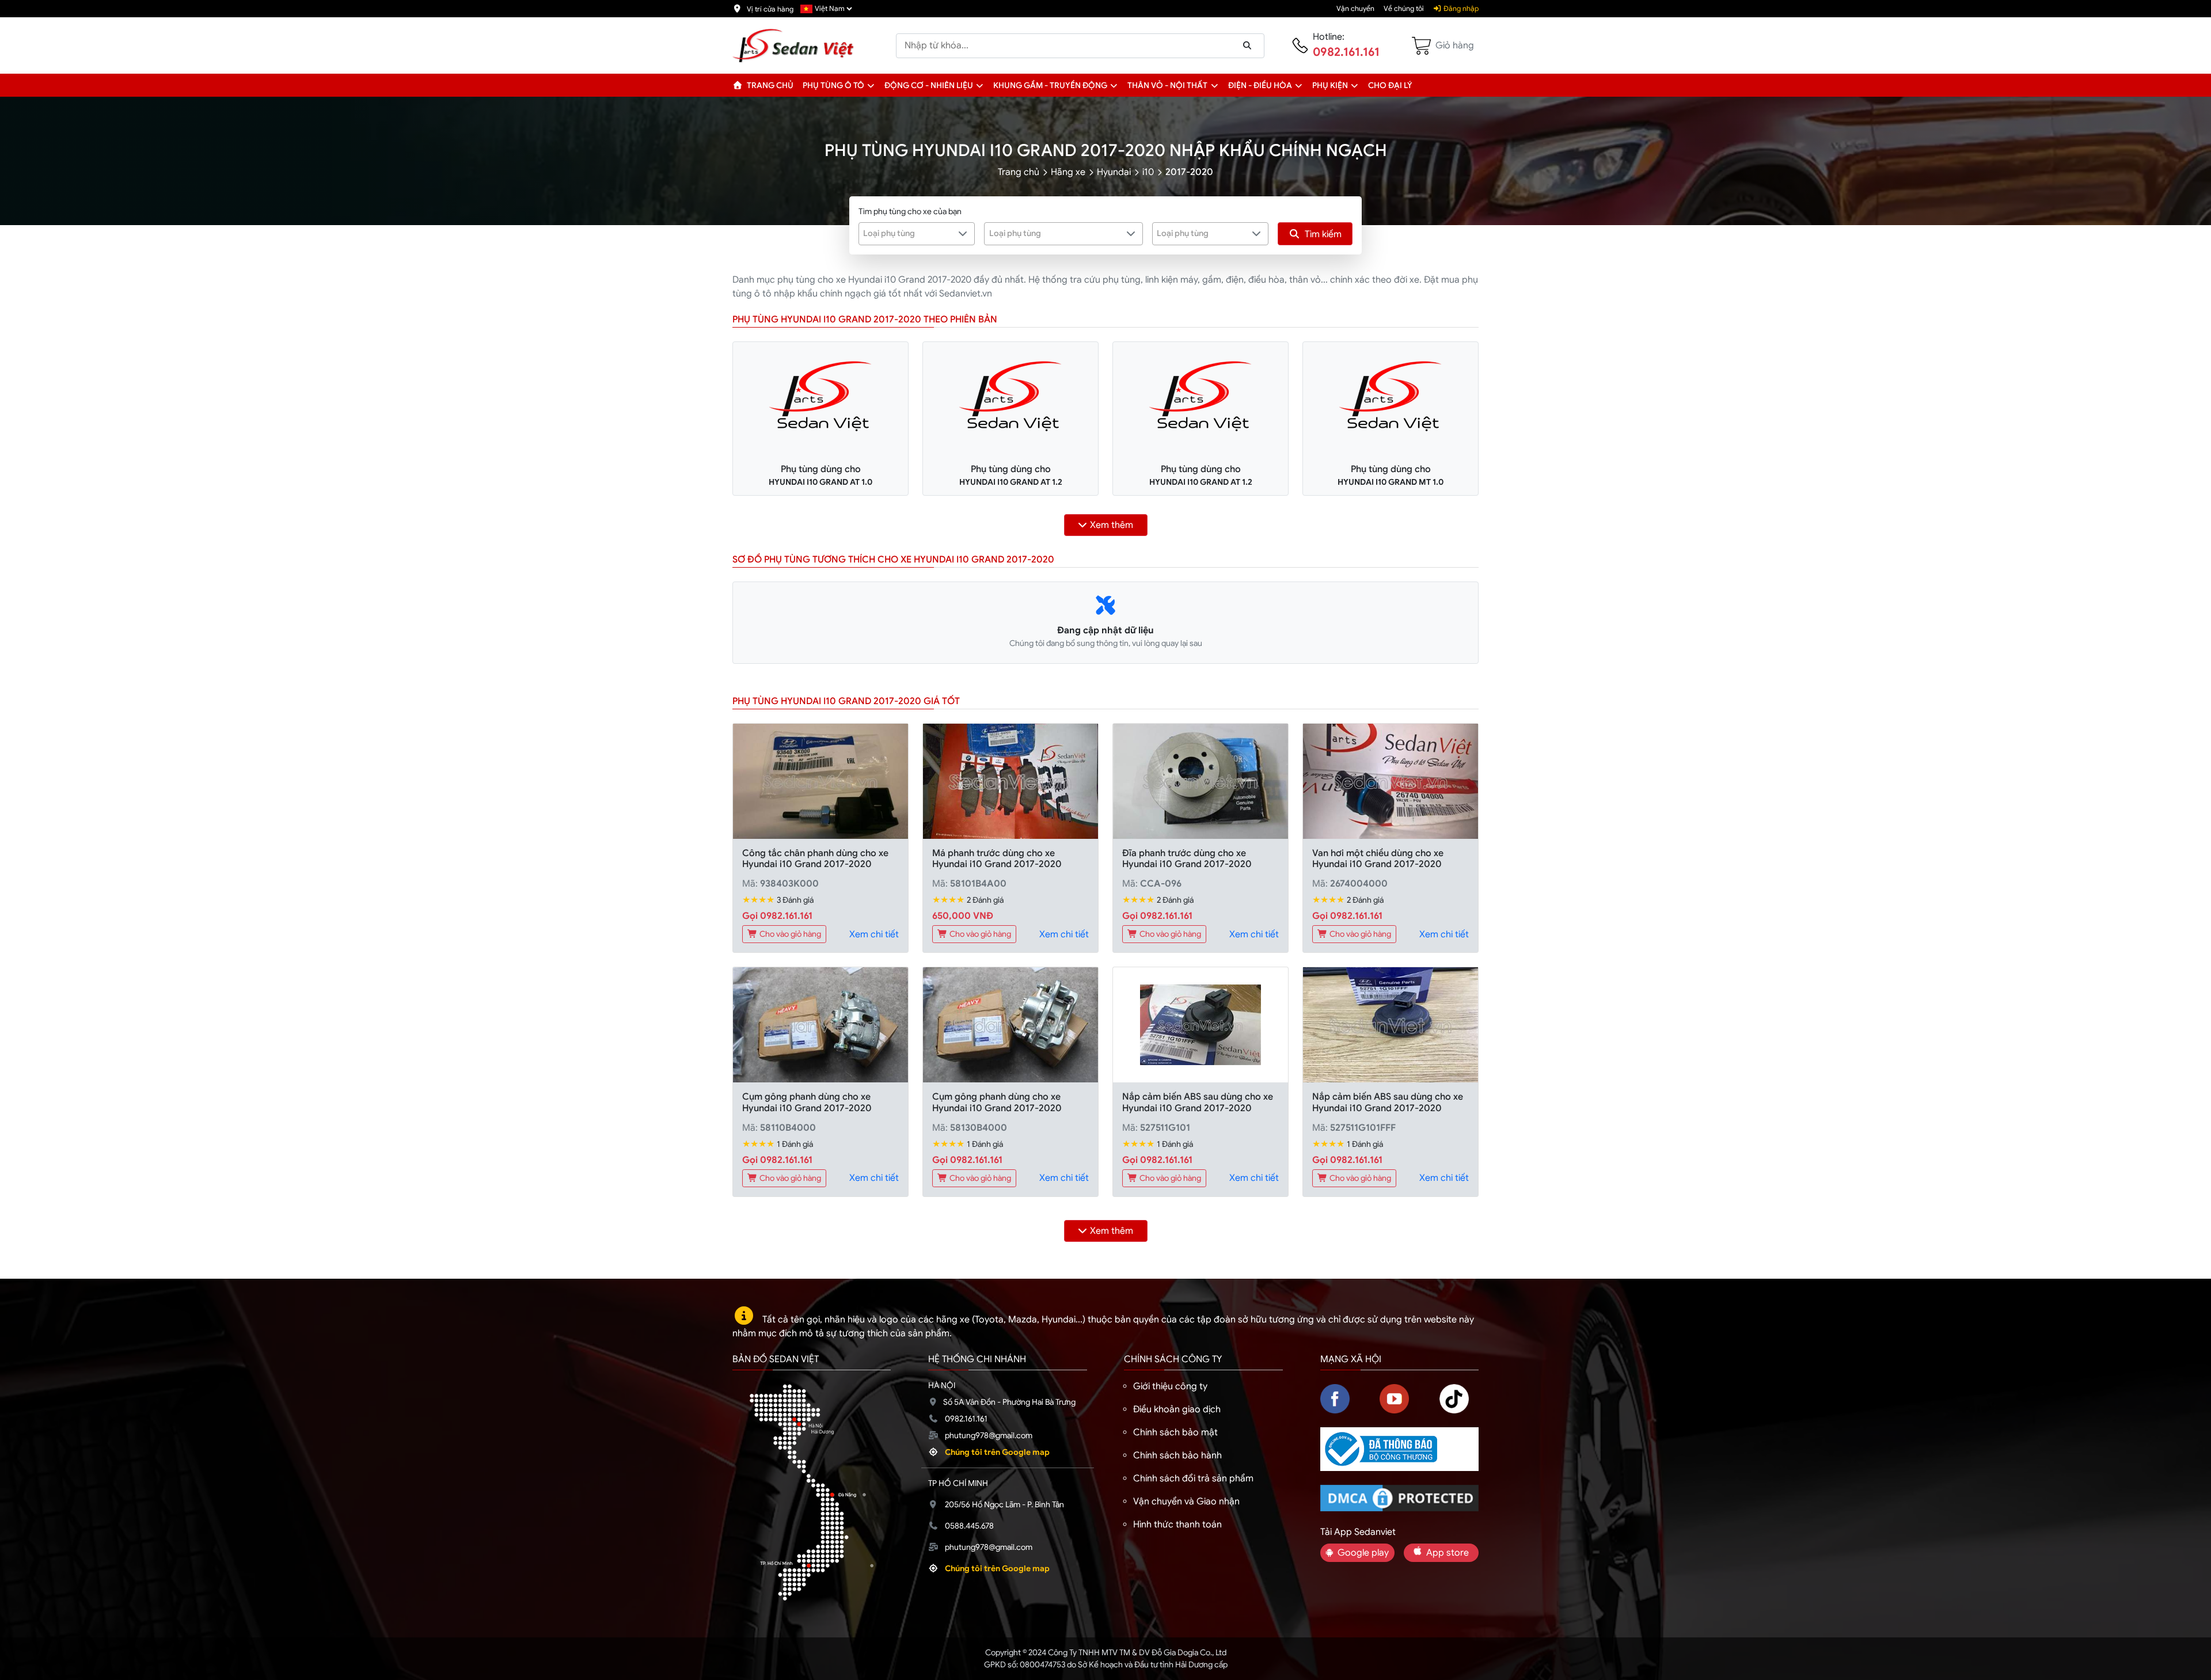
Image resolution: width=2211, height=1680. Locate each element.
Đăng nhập (1460, 9)
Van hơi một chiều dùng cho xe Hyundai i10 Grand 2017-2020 (1378, 859)
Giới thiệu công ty (1170, 1386)
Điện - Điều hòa (1260, 85)
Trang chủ (769, 85)
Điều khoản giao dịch (1177, 1409)
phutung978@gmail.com (989, 1435)
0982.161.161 (1346, 52)
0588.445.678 (969, 1526)
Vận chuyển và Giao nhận (1186, 1502)
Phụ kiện (1330, 85)
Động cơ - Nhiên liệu (929, 85)
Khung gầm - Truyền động (1050, 85)
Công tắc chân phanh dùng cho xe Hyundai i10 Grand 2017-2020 (815, 859)
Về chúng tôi (1404, 9)
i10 (1148, 172)
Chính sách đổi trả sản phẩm (1193, 1478)
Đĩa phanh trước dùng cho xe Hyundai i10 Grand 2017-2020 (1187, 859)
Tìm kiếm (1323, 234)
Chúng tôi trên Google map (997, 1452)
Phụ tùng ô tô (833, 85)
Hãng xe (1068, 172)
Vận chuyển (1355, 9)
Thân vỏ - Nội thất (1167, 85)
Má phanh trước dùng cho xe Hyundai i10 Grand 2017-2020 (997, 859)
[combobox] (917, 234)
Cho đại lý (1390, 85)
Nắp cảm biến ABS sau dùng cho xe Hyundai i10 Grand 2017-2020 (1198, 1102)
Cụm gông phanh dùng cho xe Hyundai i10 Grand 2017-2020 (807, 1102)
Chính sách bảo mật (1175, 1432)
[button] (871, 85)
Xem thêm (1112, 525)
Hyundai (1114, 172)
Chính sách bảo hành (1177, 1455)
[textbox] (909, 233)
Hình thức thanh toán (1177, 1525)
